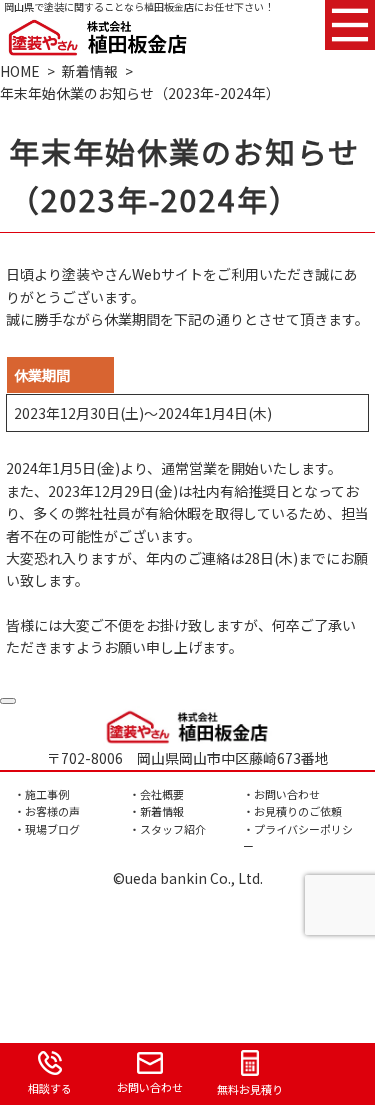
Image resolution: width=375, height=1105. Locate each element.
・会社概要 (156, 794)
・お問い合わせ (281, 794)
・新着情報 (156, 811)
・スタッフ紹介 (167, 829)
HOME (20, 71)
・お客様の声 (47, 811)
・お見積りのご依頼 (292, 811)
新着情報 (90, 71)
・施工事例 (41, 794)
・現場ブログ (47, 829)
